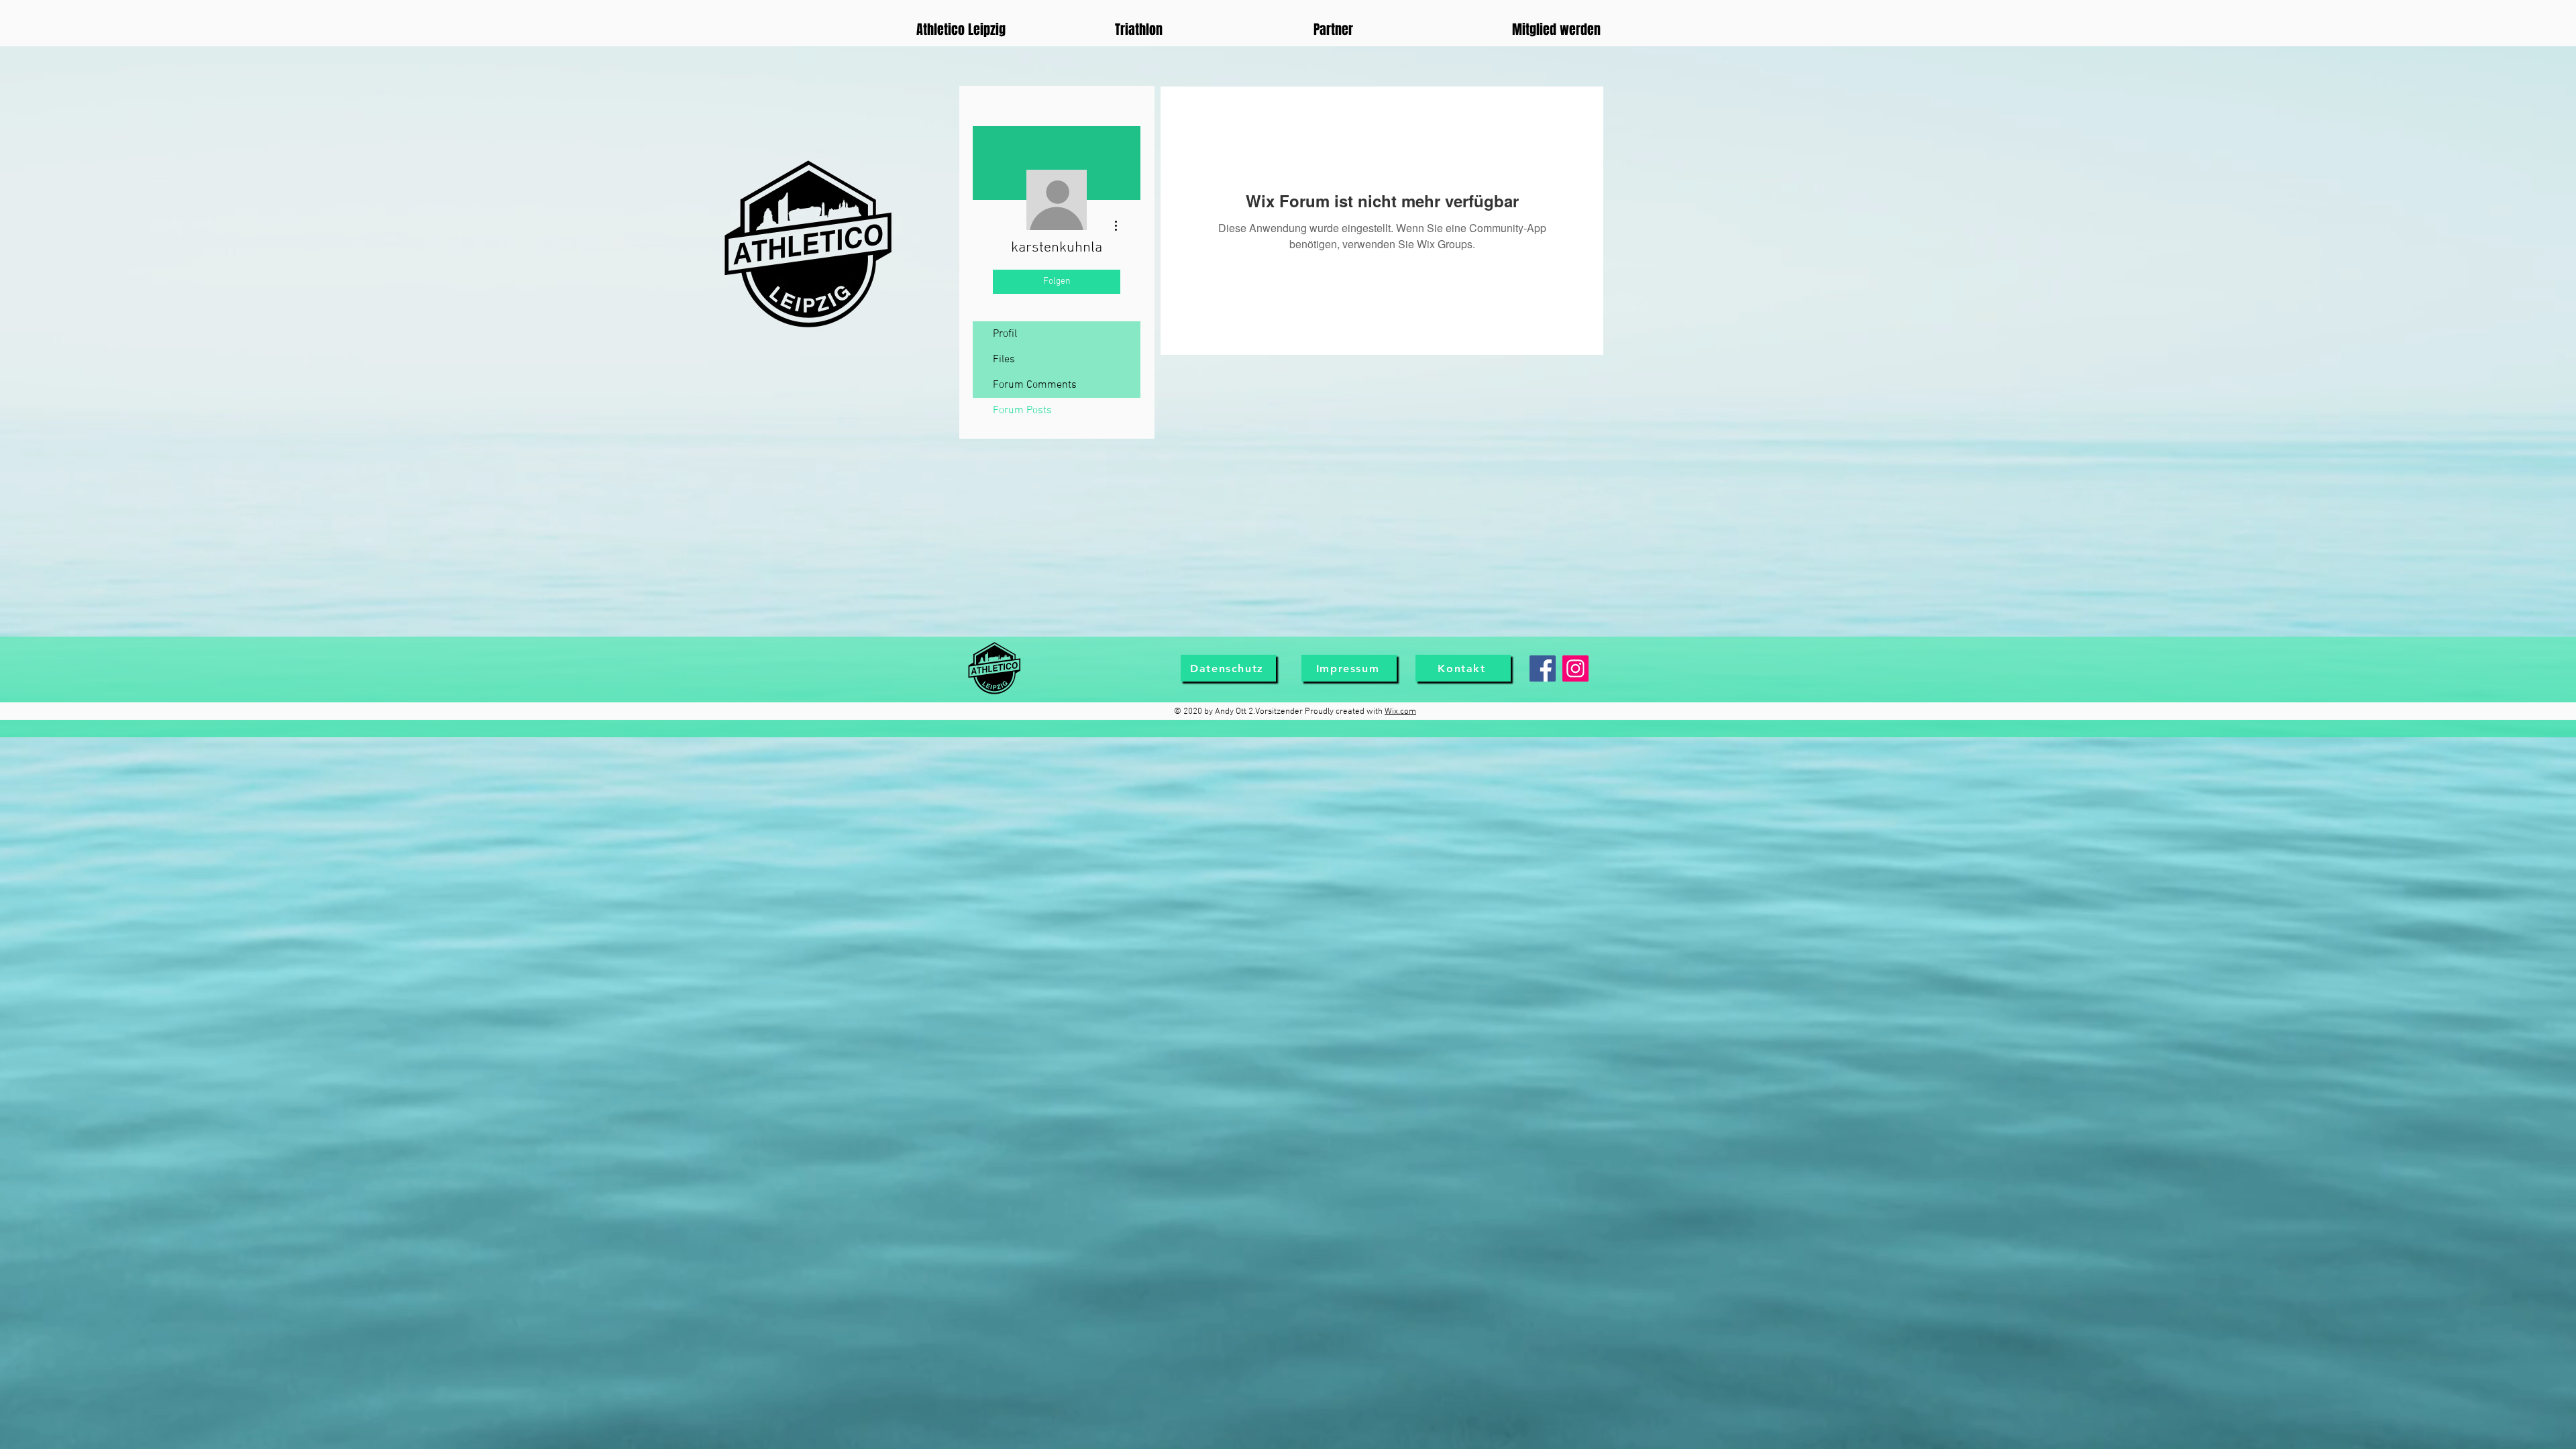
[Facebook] (1543, 668)
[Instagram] (1575, 668)
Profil (1005, 334)
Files (1004, 360)
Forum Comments (1035, 385)
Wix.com (1400, 712)
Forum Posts (1022, 411)
